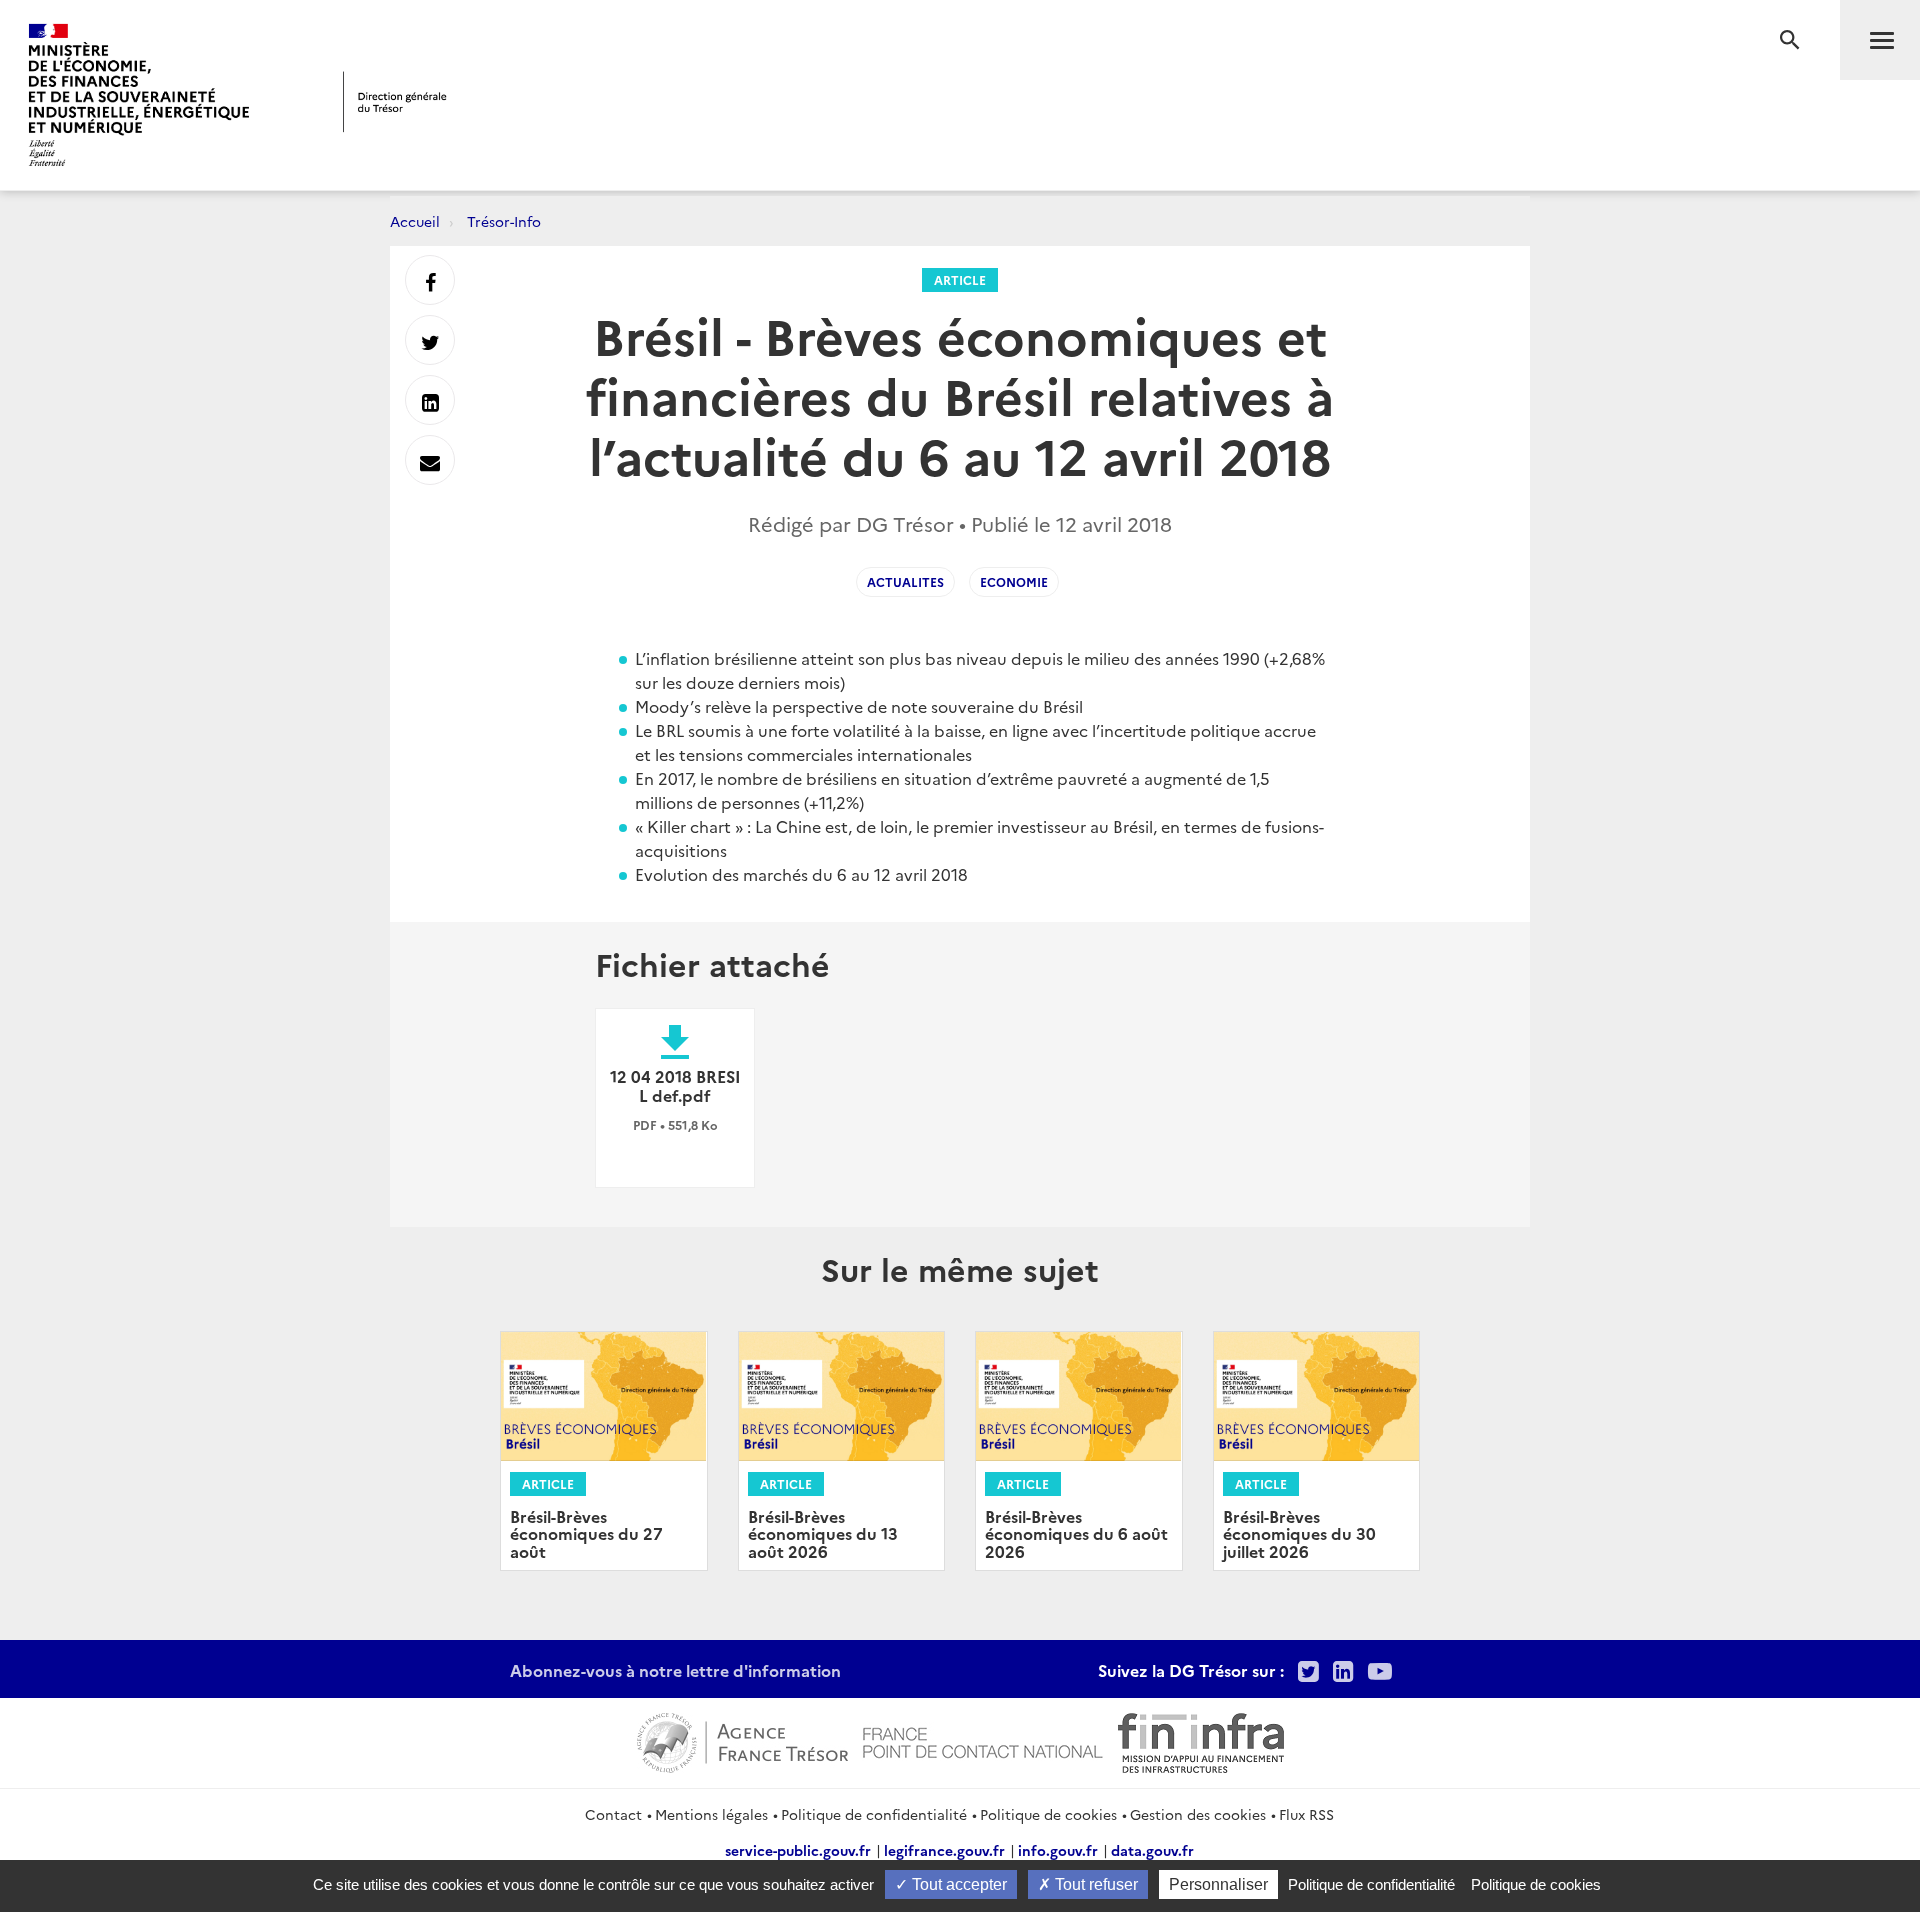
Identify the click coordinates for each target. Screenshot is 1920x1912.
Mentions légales (711, 1814)
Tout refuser (1094, 1884)
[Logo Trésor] (395, 101)
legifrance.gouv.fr (944, 1850)
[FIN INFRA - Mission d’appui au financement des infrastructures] (1201, 1740)
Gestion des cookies (1198, 1814)
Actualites (905, 581)
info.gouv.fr (1058, 1850)
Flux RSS (1306, 1814)
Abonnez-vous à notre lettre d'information (675, 1670)
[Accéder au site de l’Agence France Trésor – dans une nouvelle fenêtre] (742, 1740)
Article (960, 279)
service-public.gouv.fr (798, 1850)
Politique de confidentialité (874, 1814)
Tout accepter (957, 1884)
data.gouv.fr (1152, 1850)
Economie (1014, 581)
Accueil (415, 221)
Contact (613, 1814)
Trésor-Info (504, 221)
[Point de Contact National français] (983, 1740)
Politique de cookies (1048, 1814)
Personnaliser (1218, 1884)
